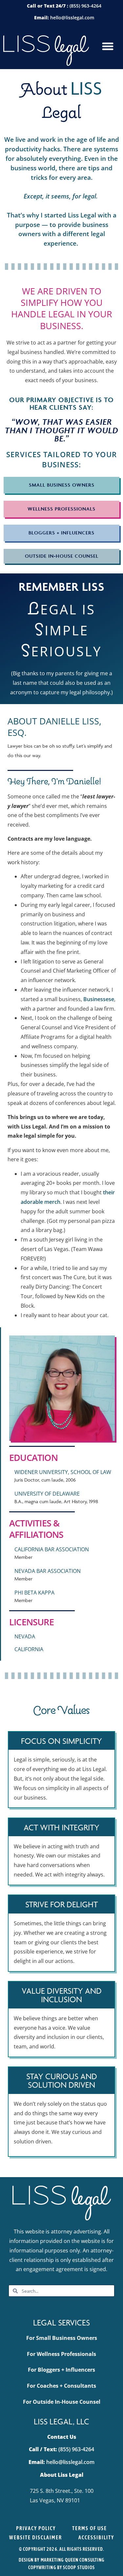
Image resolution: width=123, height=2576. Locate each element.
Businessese (99, 999)
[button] (108, 47)
